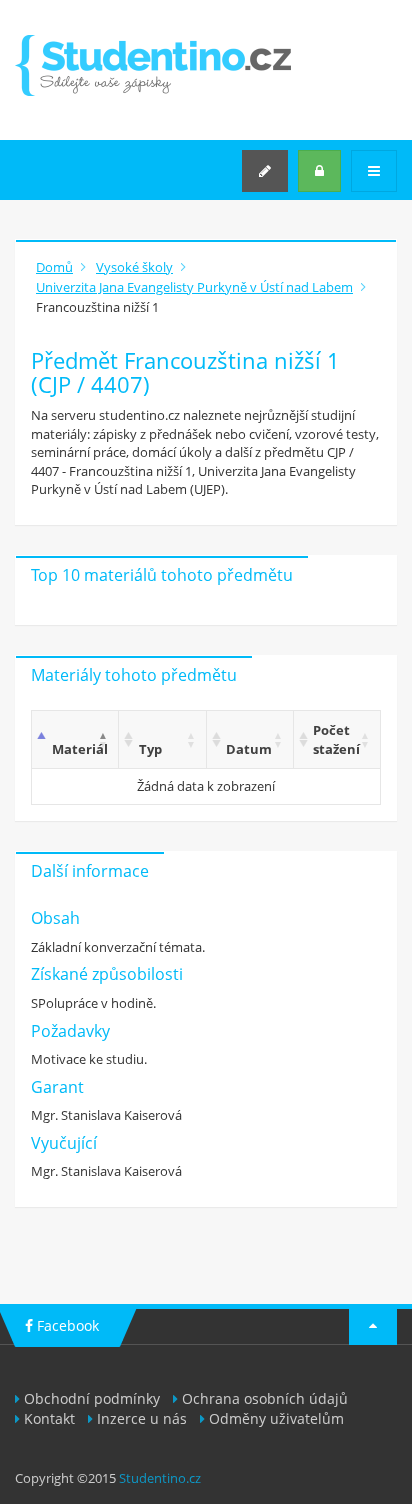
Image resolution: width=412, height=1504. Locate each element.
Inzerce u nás (142, 1418)
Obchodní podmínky (92, 1398)
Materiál (80, 749)
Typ (150, 749)
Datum (249, 749)
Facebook (66, 1325)
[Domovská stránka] (153, 65)
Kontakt (49, 1418)
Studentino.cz (160, 1478)
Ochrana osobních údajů (265, 1398)
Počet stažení (336, 739)
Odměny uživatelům (276, 1418)
